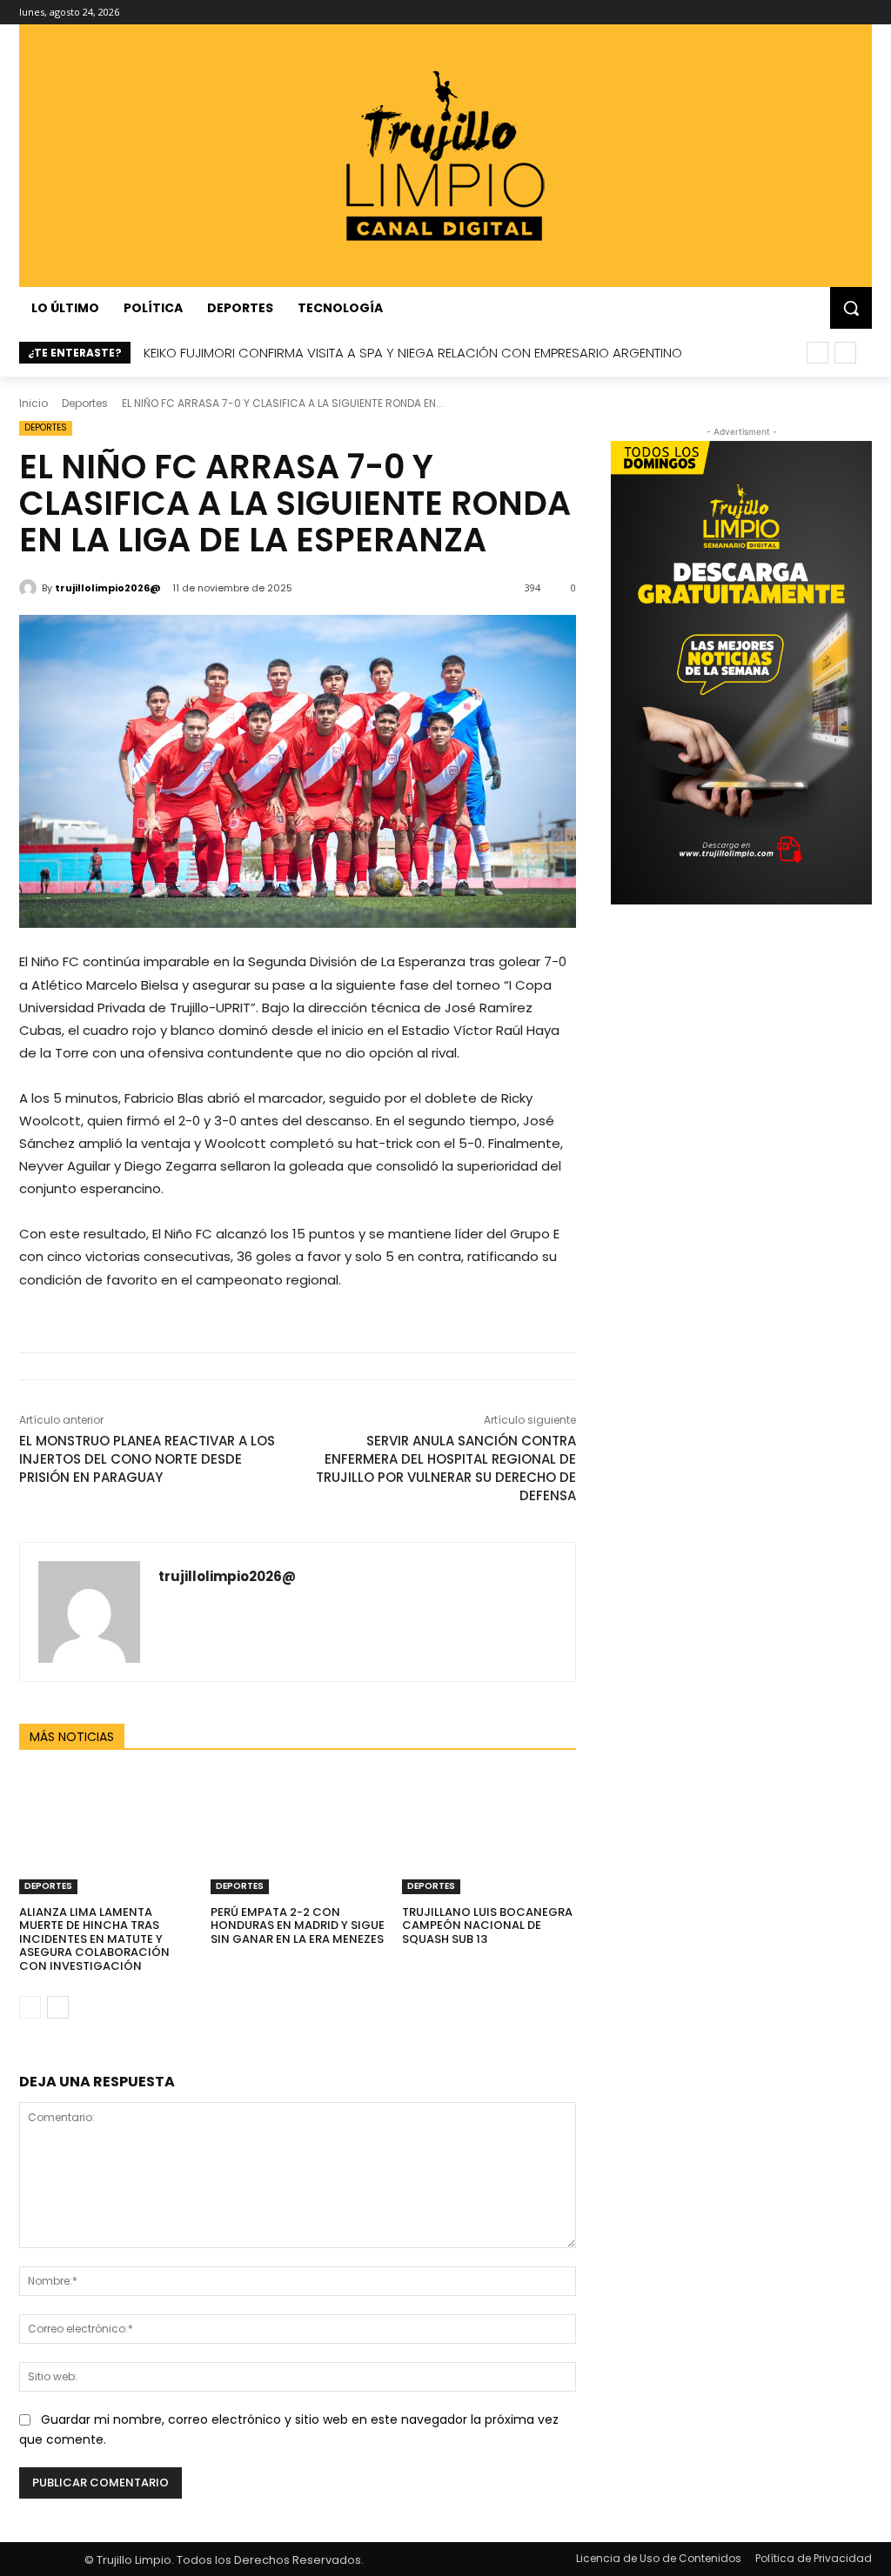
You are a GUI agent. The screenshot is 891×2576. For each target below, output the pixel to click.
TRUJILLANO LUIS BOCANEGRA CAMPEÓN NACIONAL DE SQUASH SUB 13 (487, 1925)
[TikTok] (814, 13)
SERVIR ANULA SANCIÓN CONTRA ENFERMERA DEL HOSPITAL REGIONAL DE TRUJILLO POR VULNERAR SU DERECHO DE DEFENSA (446, 1468)
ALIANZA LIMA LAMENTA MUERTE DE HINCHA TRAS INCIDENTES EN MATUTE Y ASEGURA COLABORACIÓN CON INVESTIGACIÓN (94, 1939)
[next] (845, 353)
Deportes (85, 403)
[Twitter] (837, 13)
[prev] (817, 353)
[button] (851, 308)
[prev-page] (30, 2007)
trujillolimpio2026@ (108, 588)
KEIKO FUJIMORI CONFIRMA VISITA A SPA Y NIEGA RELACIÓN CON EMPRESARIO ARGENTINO (413, 353)
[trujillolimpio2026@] (30, 588)
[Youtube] (862, 13)
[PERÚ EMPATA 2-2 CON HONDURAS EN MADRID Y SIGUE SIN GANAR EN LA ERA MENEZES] (298, 1833)
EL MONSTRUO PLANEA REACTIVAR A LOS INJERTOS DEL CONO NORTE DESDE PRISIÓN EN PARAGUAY (147, 1459)
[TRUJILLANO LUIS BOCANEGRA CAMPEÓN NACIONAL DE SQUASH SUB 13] (489, 1833)
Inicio (33, 403)
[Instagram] (790, 13)
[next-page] (58, 2007)
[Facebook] (765, 13)
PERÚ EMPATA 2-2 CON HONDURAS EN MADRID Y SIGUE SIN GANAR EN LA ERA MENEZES (298, 1925)
